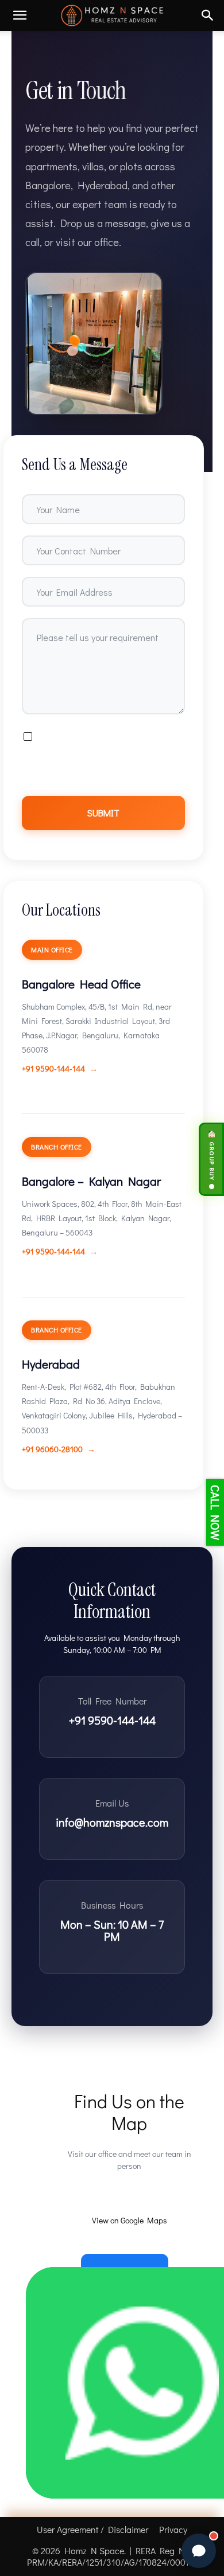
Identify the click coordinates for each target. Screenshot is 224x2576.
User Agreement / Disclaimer (92, 2530)
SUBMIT (103, 813)
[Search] (208, 15)
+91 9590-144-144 (53, 1068)
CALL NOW (215, 1512)
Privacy (173, 2530)
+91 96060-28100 (52, 1449)
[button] (20, 15)
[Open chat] (199, 2551)
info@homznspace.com (112, 1822)
